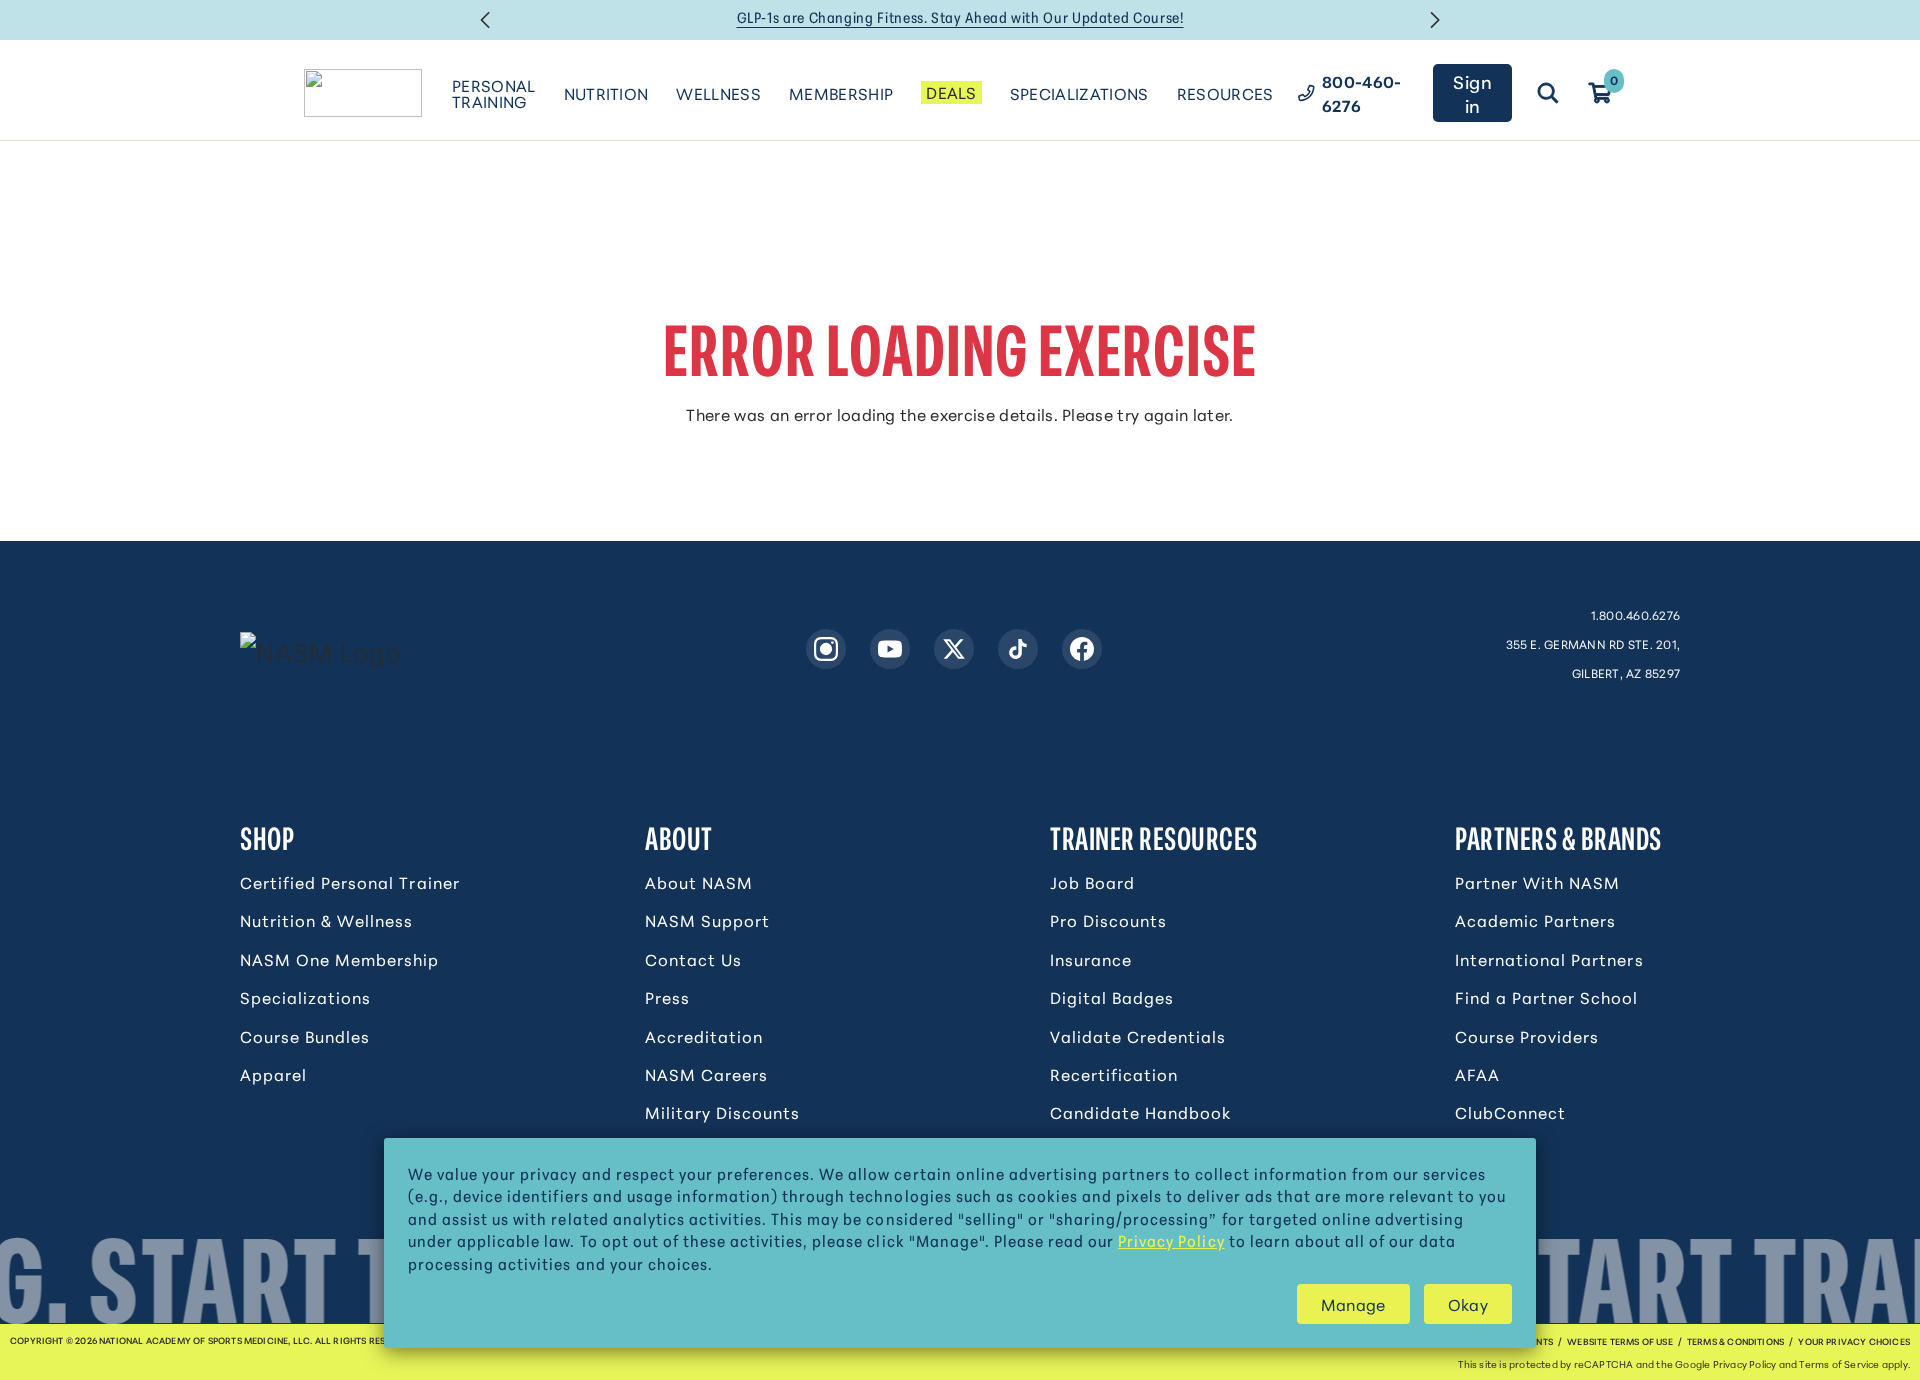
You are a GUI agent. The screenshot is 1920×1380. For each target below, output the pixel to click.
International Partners (1549, 959)
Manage (1353, 1303)
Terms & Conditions (1735, 1341)
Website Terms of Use (1620, 1341)
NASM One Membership (339, 959)
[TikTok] (1018, 649)
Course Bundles (305, 1036)
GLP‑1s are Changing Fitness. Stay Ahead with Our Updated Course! (960, 17)
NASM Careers (706, 1074)
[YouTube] (890, 649)
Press (667, 997)
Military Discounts (722, 1112)
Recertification (1114, 1074)
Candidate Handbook (1140, 1112)
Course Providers (1527, 1036)
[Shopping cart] (1600, 93)
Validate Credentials (1138, 1036)
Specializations (305, 997)
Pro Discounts (1108, 920)
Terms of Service (1839, 1363)
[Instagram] (826, 649)
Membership (841, 92)
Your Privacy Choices (1854, 1341)
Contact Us (693, 959)
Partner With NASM (1537, 882)
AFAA (1477, 1074)
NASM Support (707, 920)
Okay (1468, 1303)
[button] (485, 20)
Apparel (273, 1074)
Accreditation (704, 1036)
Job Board (1092, 882)
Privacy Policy (1171, 1239)
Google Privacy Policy (1725, 1363)
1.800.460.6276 (1635, 614)
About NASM (699, 882)
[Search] (1548, 93)
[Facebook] (1082, 649)
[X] (954, 649)
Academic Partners (1535, 920)
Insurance (1091, 959)
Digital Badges (1112, 997)
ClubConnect (1510, 1112)
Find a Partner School (1547, 997)
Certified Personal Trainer (350, 882)
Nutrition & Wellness (326, 920)
